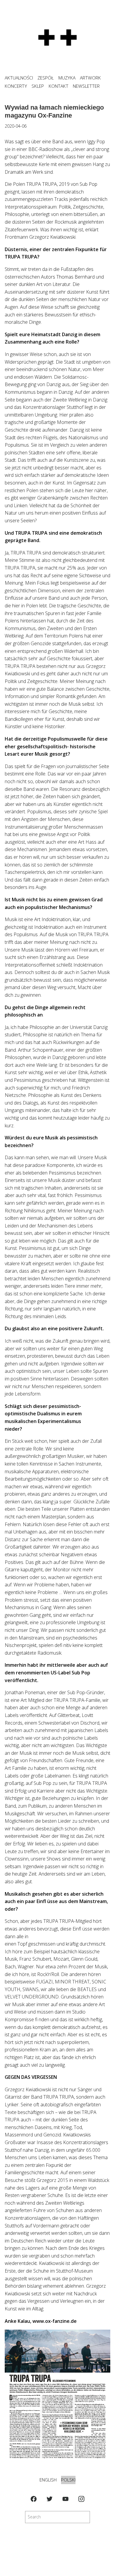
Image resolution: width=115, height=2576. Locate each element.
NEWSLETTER (86, 86)
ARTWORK (90, 78)
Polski (68, 2480)
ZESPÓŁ (46, 78)
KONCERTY (16, 86)
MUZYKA (67, 78)
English (48, 2480)
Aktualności (19, 78)
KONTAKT (59, 86)
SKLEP (38, 86)
